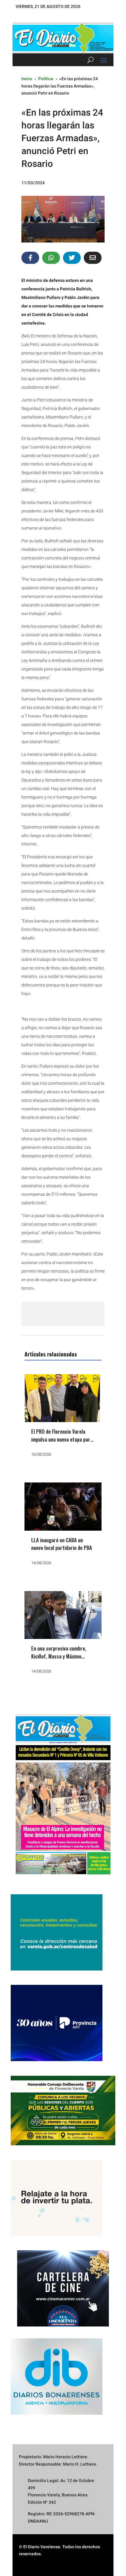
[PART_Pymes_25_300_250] (57, 2060)
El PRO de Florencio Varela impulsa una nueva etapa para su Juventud (62, 1439)
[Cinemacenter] (63, 2288)
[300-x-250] (57, 1969)
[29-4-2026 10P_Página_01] (63, 1878)
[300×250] (57, 2234)
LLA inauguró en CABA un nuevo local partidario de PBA (62, 1544)
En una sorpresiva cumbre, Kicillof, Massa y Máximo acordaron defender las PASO (62, 1656)
